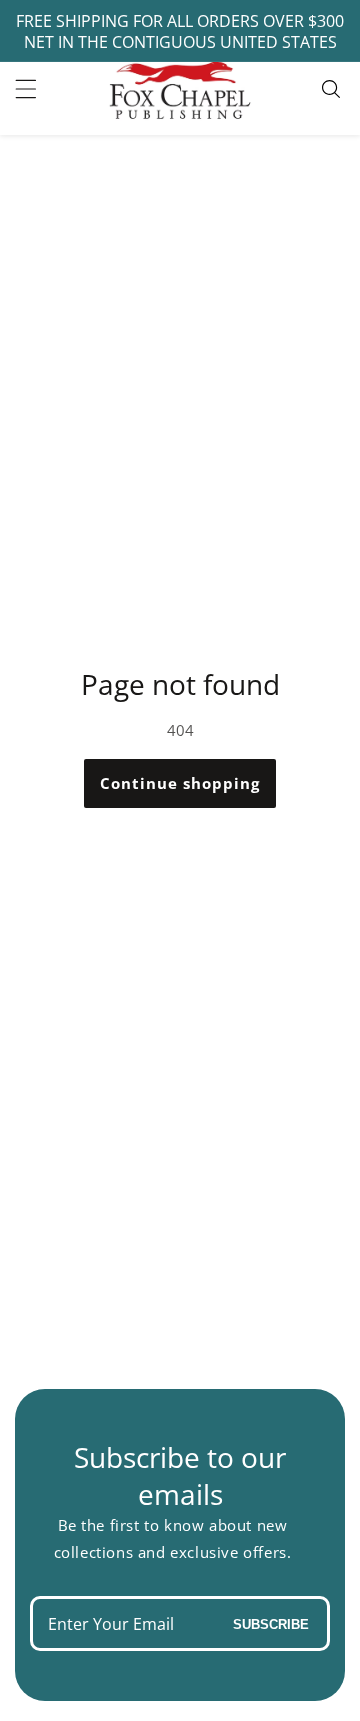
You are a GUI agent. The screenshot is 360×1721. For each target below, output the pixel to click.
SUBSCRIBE (271, 1623)
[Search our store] (333, 89)
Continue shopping (180, 783)
